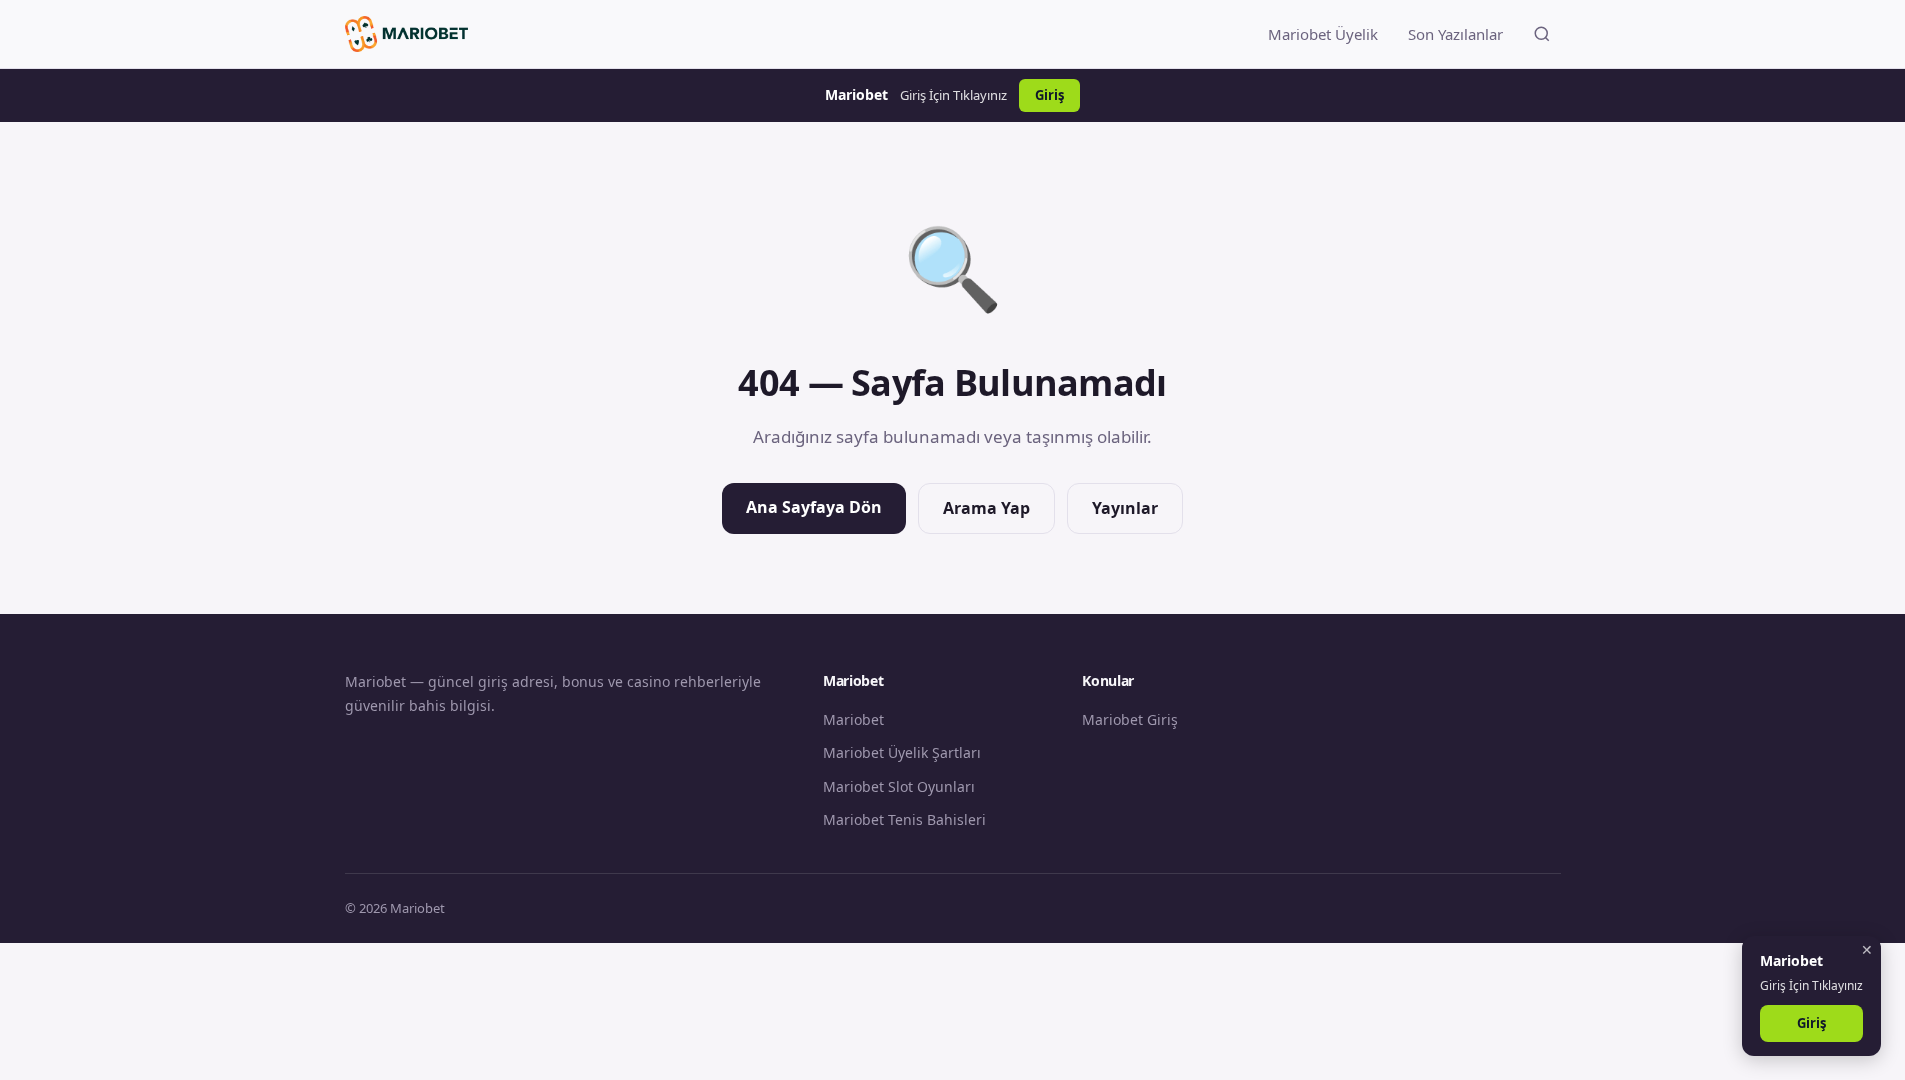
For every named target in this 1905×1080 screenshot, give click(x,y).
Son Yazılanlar (1455, 34)
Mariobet (853, 719)
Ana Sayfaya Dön (814, 507)
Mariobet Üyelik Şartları (902, 752)
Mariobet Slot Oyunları (899, 786)
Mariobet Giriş (1130, 719)
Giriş (1049, 95)
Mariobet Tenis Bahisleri (904, 819)
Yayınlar (1125, 508)
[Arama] (1542, 34)
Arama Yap (986, 508)
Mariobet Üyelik (1323, 34)
